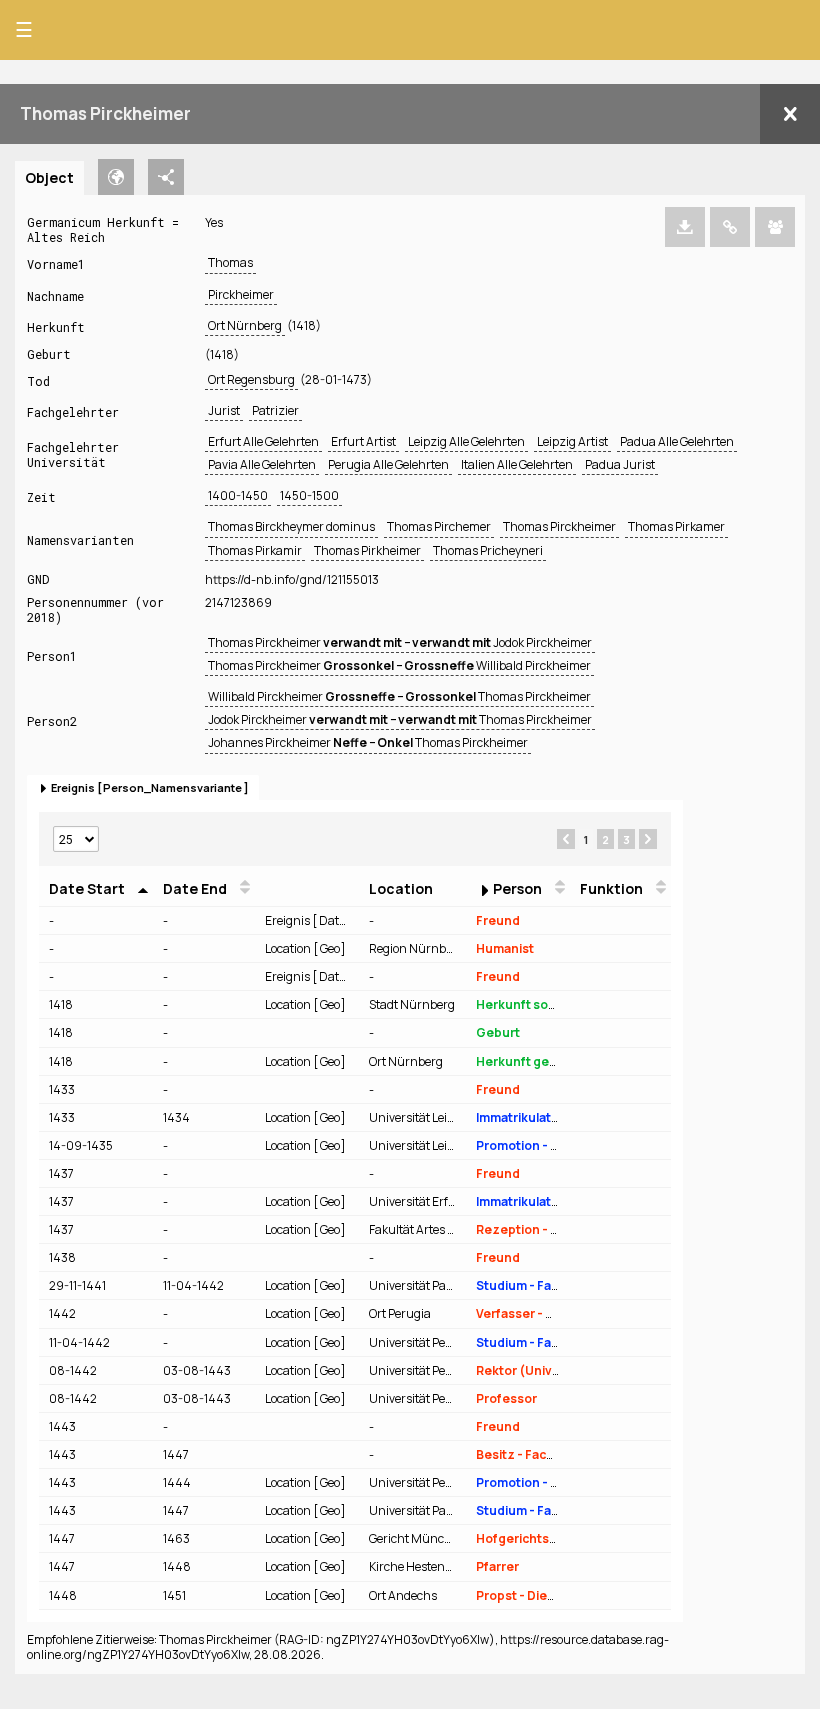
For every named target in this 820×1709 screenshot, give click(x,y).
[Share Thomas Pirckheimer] (775, 227)
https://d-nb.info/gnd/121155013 (292, 579)
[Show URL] (730, 227)
